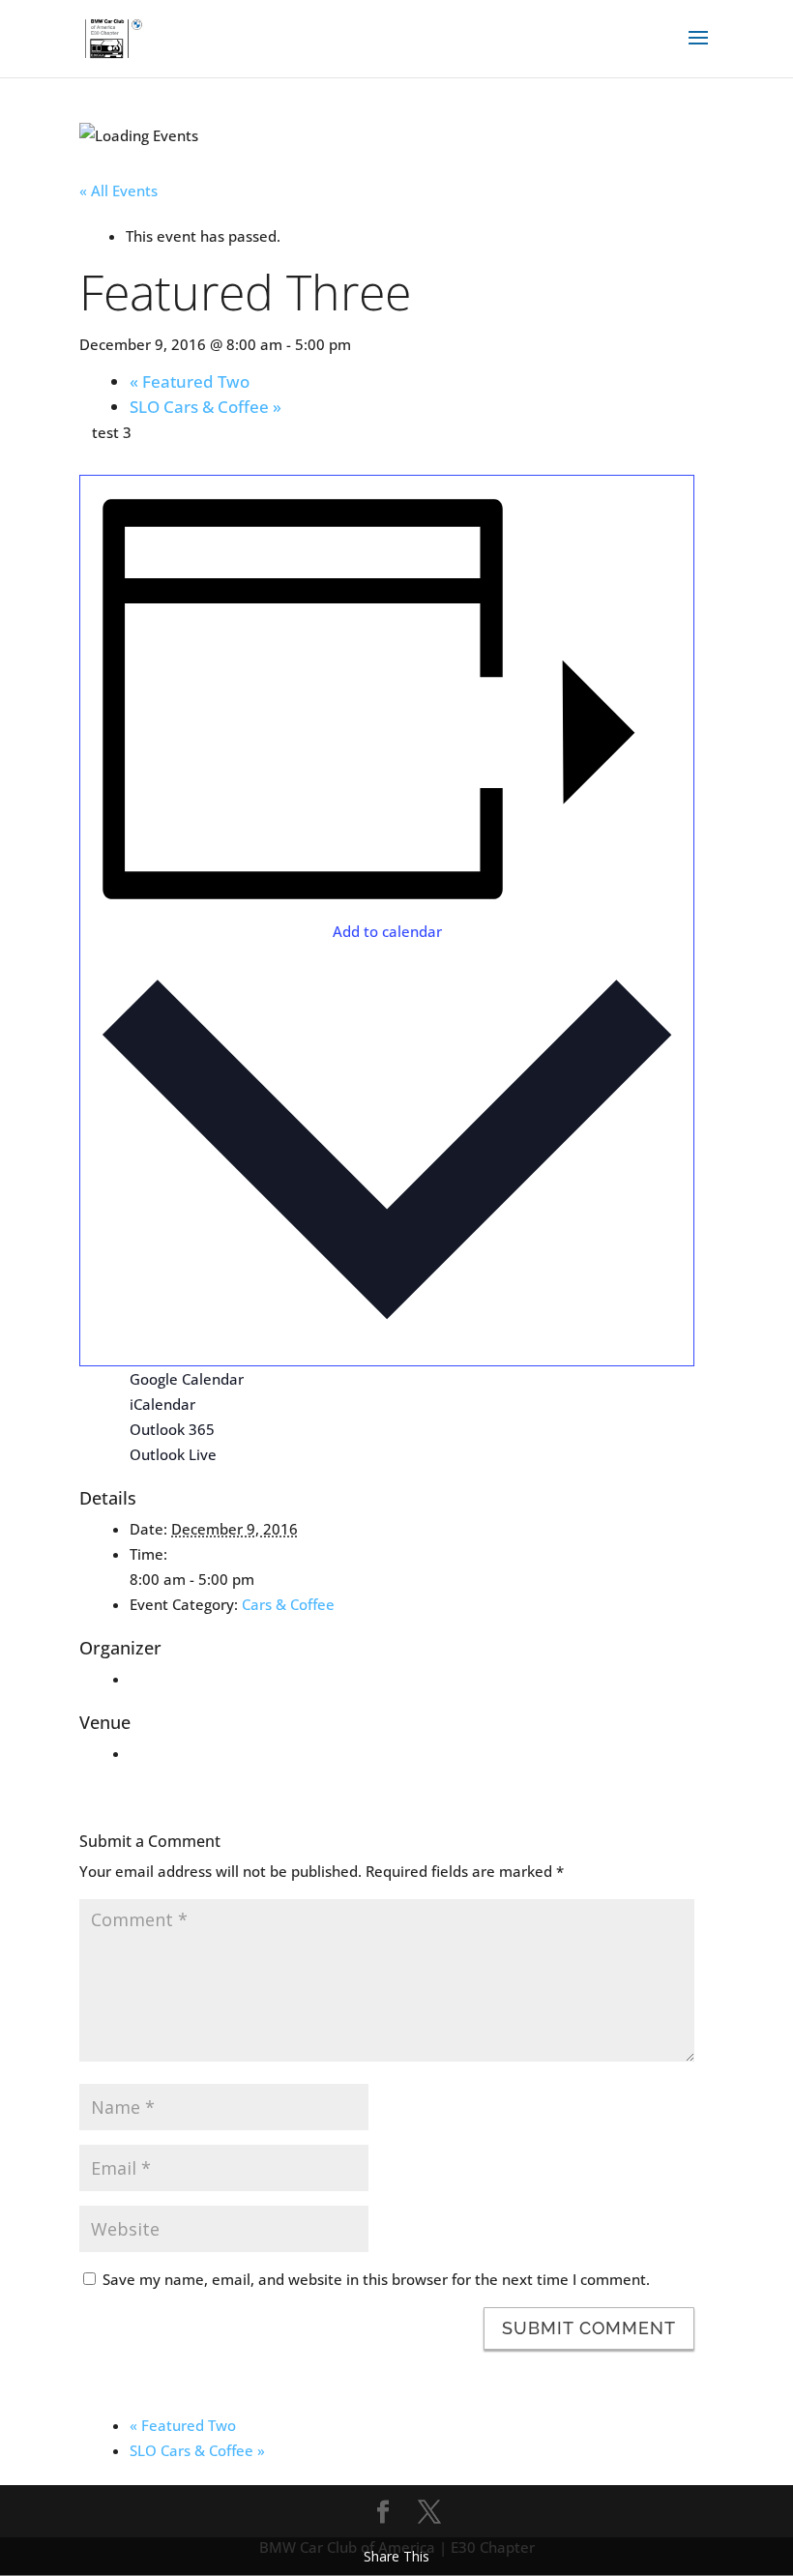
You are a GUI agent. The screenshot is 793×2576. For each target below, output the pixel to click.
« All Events (118, 190)
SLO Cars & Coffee (206, 407)
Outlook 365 (172, 1429)
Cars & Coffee (288, 1604)
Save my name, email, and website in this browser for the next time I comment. (376, 2279)
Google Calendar (187, 1379)
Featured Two (190, 381)
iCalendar (162, 1404)
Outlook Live (173, 1454)
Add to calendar (387, 931)
